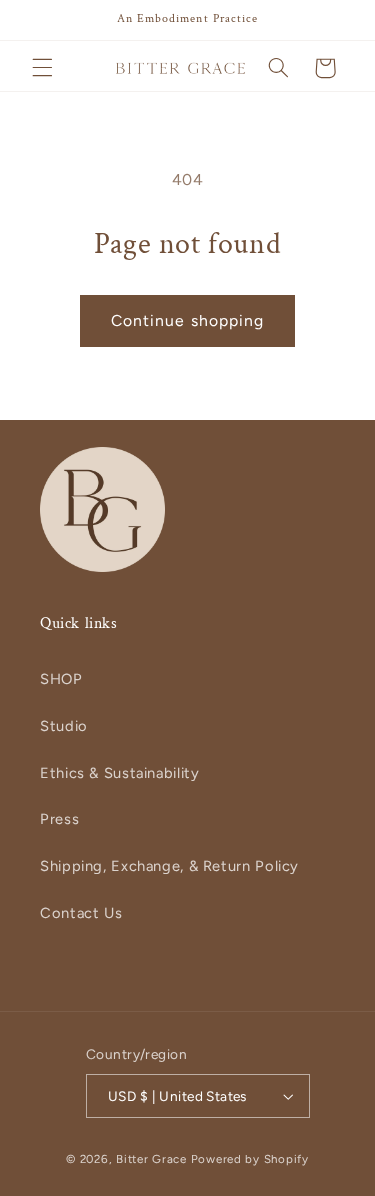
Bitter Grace (151, 1159)
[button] (42, 68)
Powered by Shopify (250, 1159)
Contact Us (81, 913)
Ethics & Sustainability (120, 773)
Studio (64, 726)
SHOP (61, 679)
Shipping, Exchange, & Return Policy (169, 866)
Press (59, 819)
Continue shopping (187, 320)
